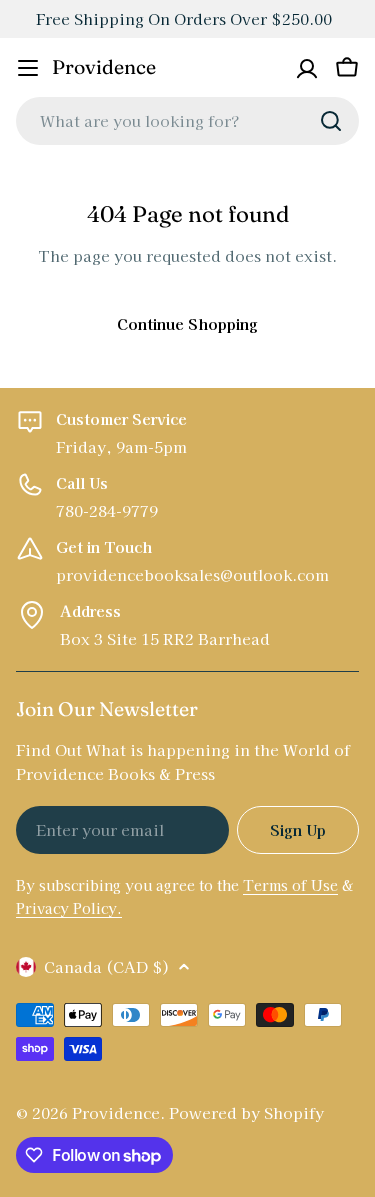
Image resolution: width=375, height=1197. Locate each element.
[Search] (331, 121)
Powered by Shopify (246, 1112)
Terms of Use (290, 885)
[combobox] (187, 121)
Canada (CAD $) (107, 966)
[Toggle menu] (28, 68)
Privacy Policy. (69, 908)
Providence (104, 67)
